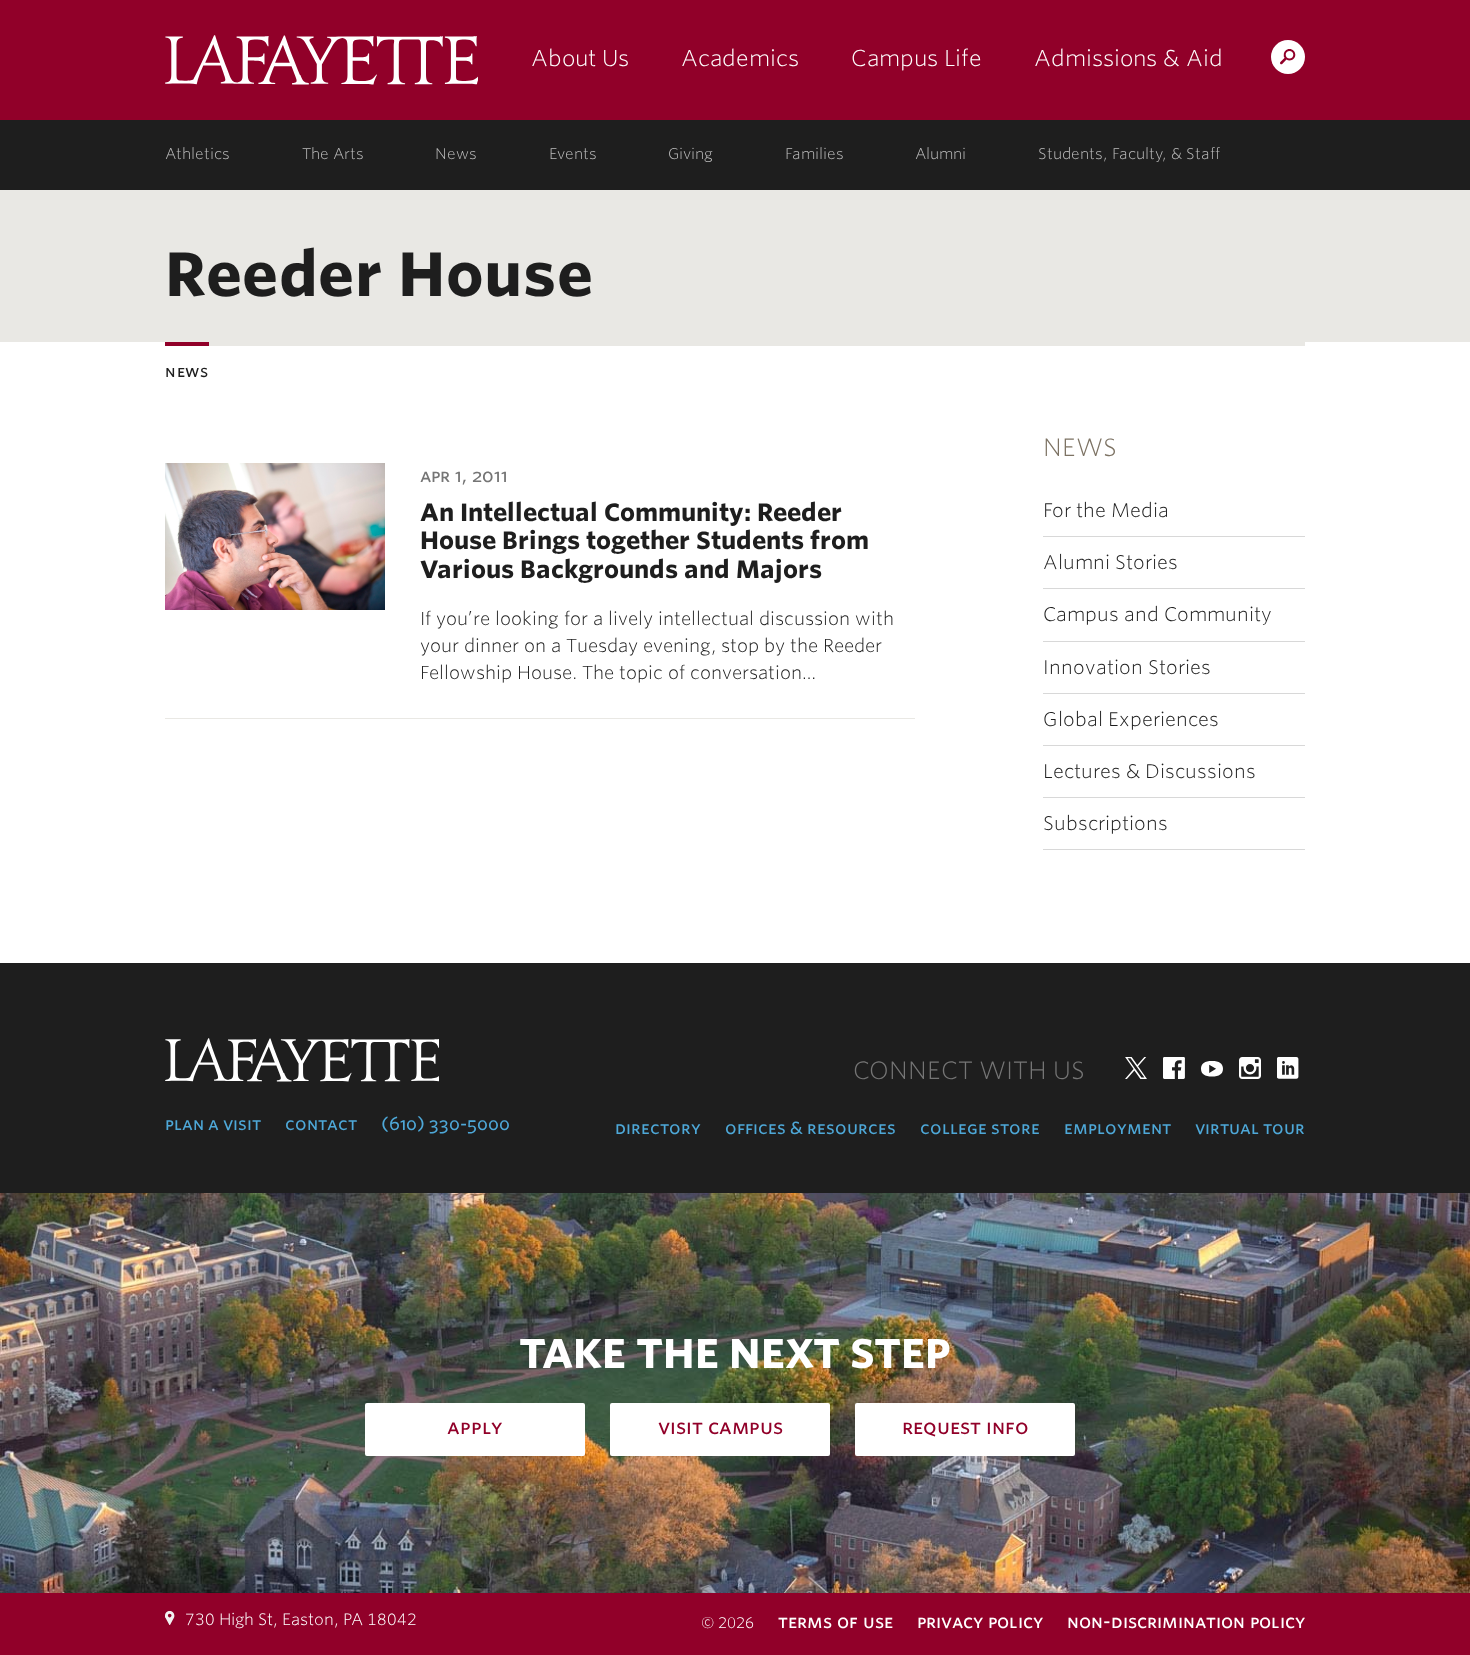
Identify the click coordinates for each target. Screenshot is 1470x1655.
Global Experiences (1131, 719)
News (456, 154)
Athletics (197, 154)
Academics (740, 58)
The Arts (333, 154)
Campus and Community (1157, 614)
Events (573, 154)
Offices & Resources (810, 1128)
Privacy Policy (980, 1621)
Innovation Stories (1127, 667)
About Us (580, 58)
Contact (321, 1124)
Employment (1117, 1128)
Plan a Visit (213, 1124)
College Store (980, 1128)
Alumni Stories (1110, 562)
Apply (475, 1427)
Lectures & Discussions (1149, 771)
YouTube (1212, 1068)
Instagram (1250, 1068)
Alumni (940, 154)
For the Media (1106, 510)
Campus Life (916, 58)
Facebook (1174, 1068)
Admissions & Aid (1128, 58)
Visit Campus (720, 1427)
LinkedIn (1288, 1068)
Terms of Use (835, 1621)
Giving (690, 154)
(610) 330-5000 (445, 1124)
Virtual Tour (1250, 1128)
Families (814, 154)
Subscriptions (1105, 823)
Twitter (1136, 1068)
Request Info (965, 1427)
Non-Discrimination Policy (1186, 1621)
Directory (658, 1128)
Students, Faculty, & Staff (1129, 154)
